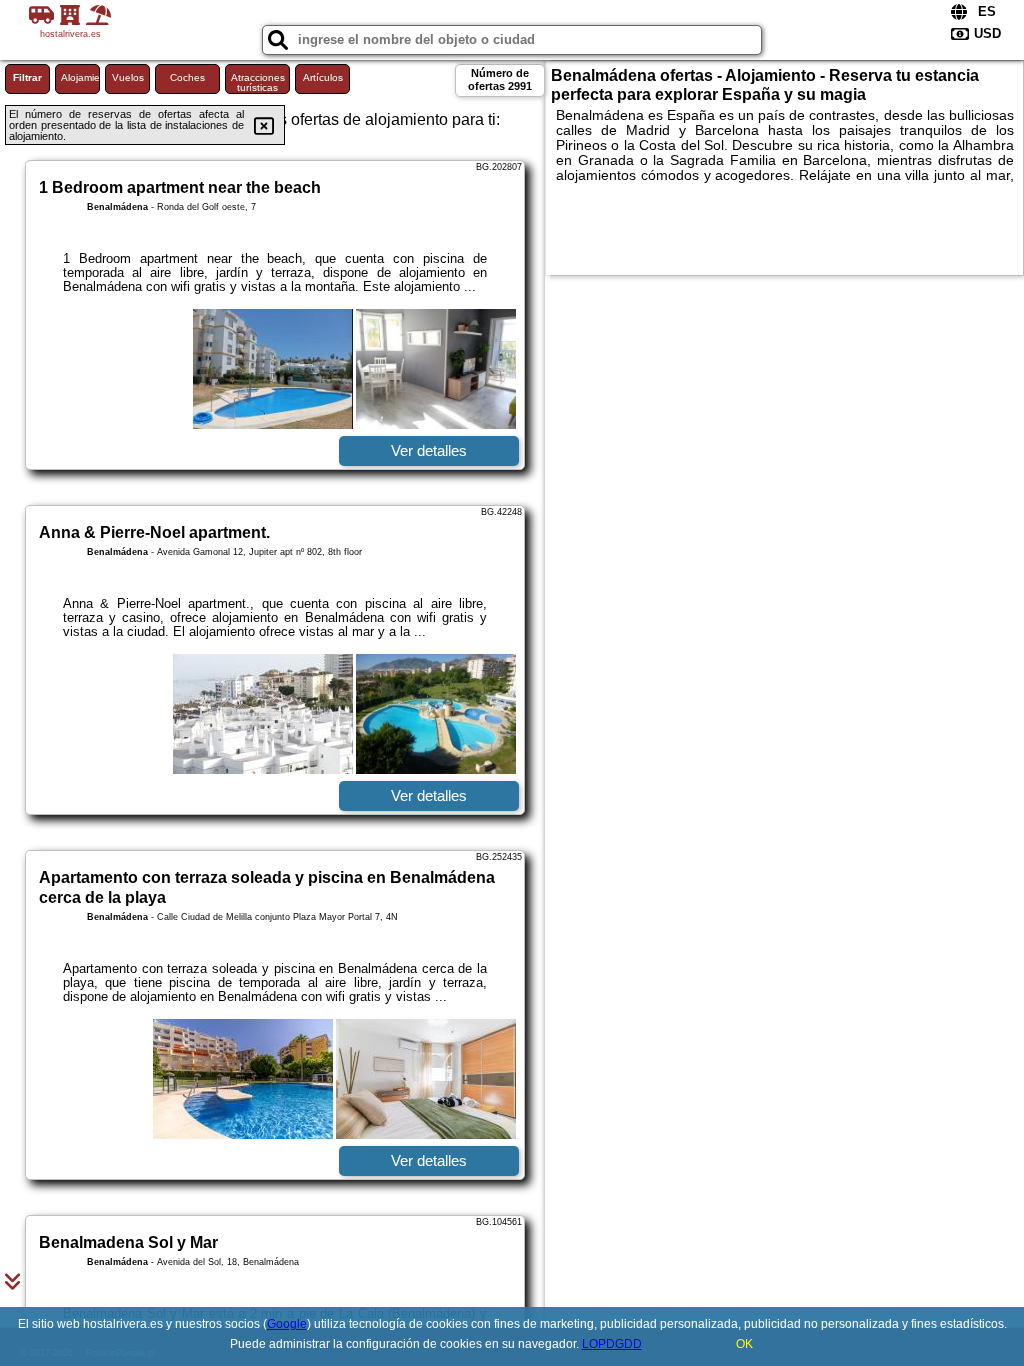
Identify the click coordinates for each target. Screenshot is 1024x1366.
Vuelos (128, 77)
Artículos (323, 77)
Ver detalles (429, 450)
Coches (187, 77)
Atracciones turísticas (258, 82)
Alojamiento (80, 77)
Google (287, 1324)
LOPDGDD (612, 1344)
